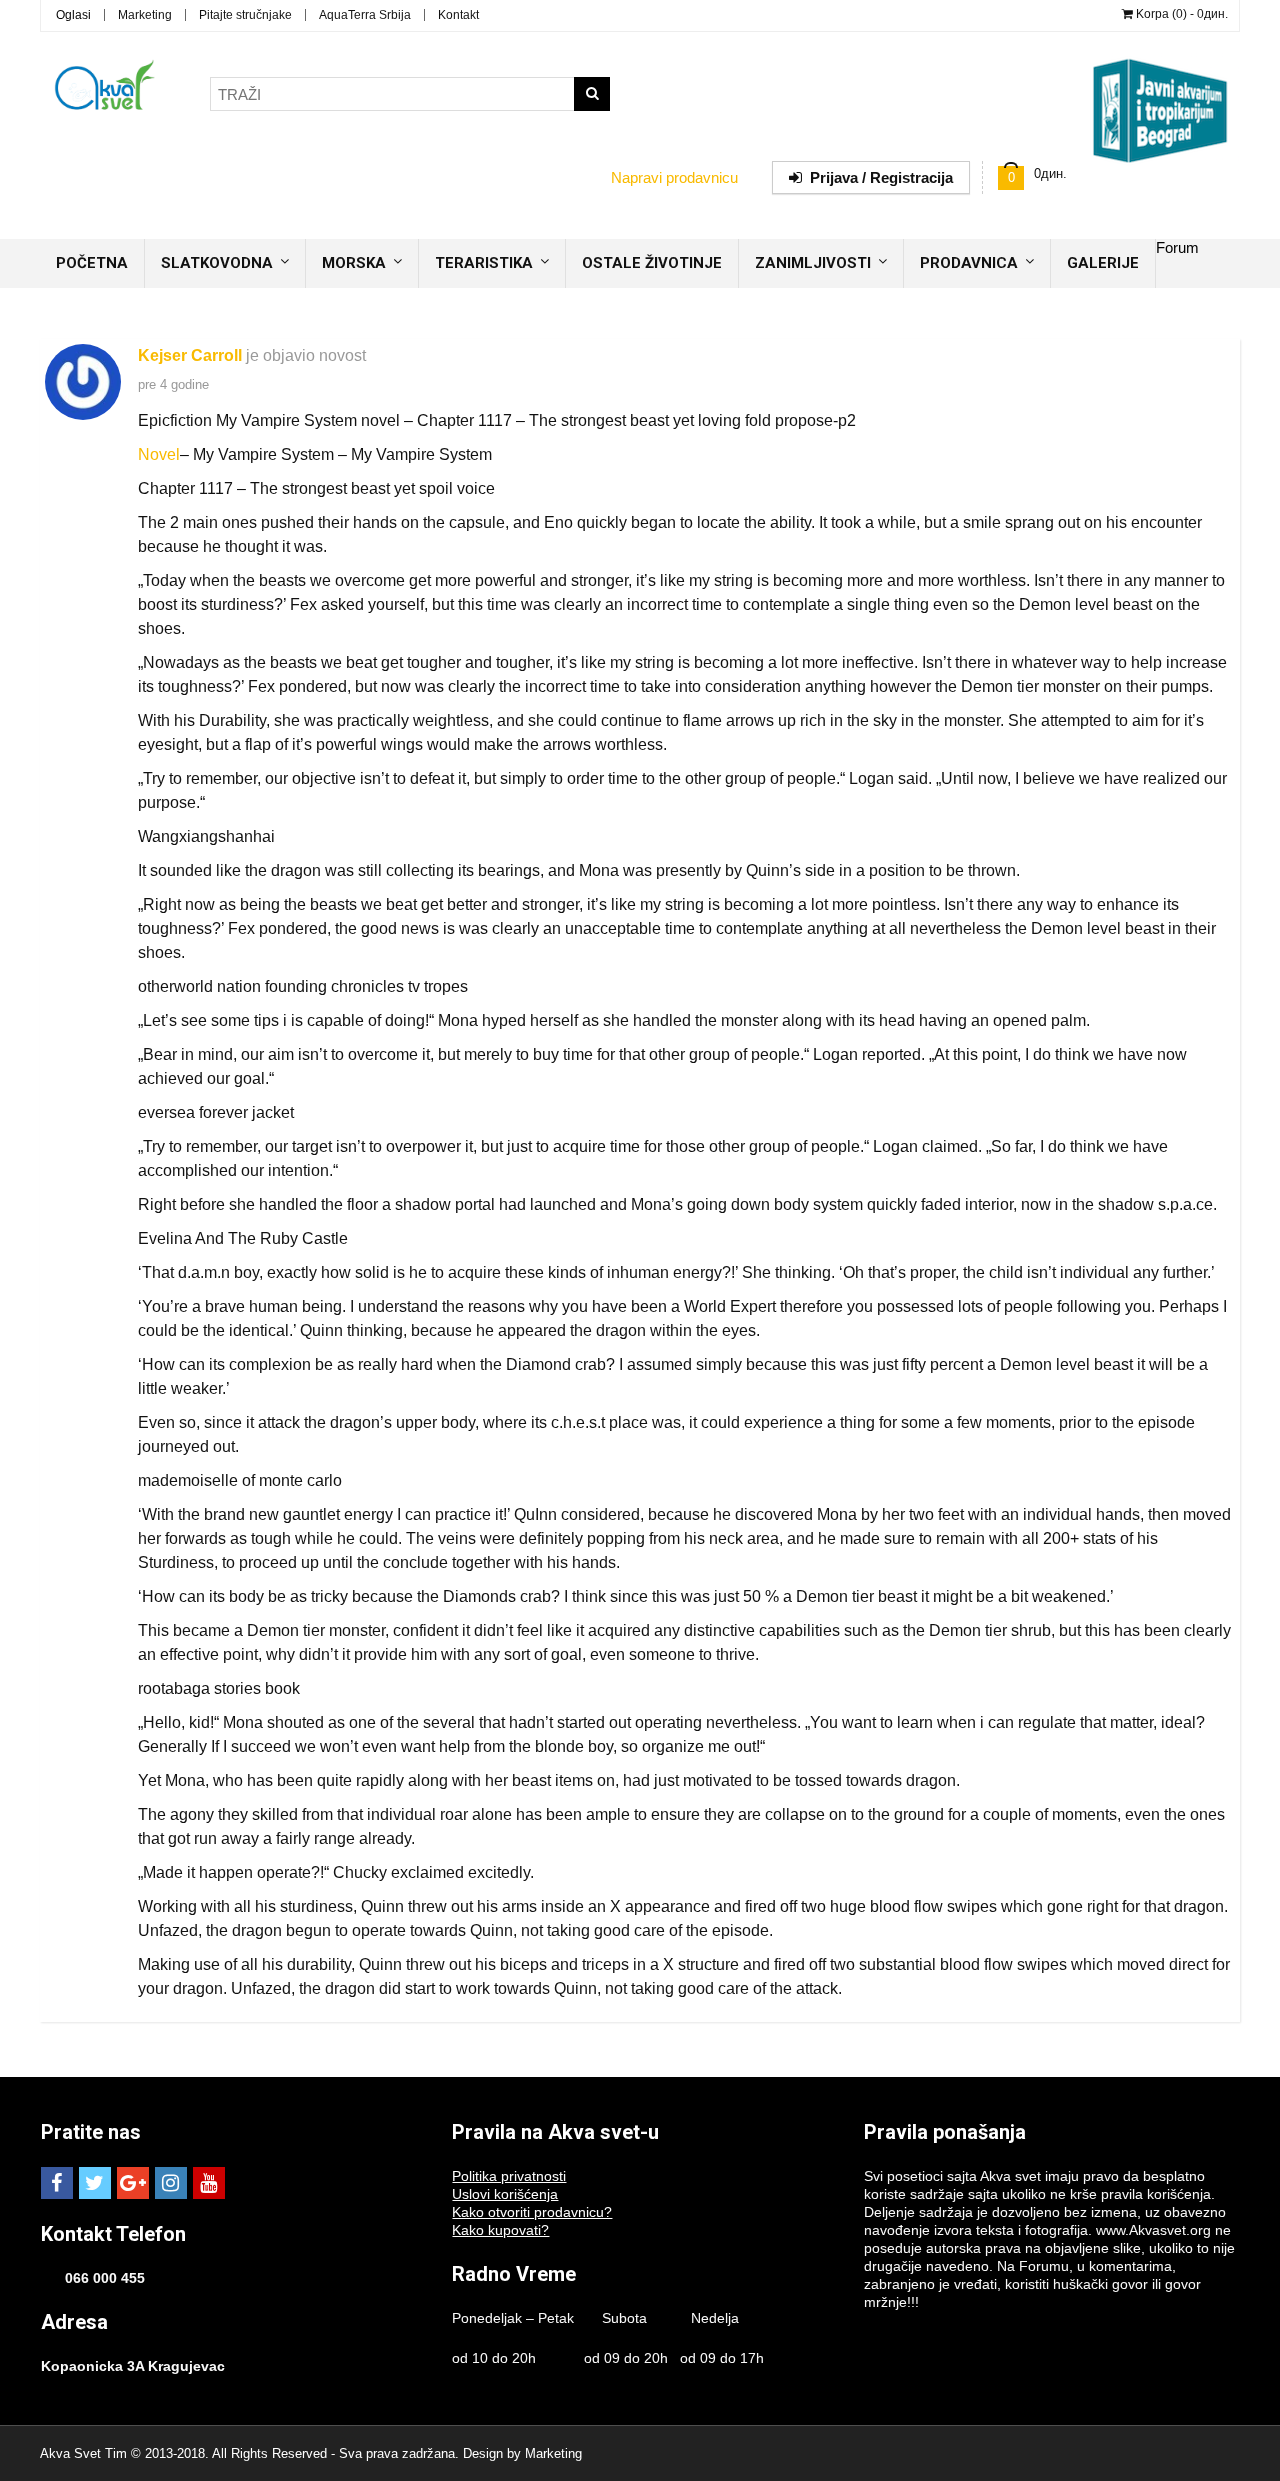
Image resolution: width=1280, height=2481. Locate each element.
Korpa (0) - (1180, 14)
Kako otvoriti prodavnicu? (532, 2212)
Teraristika (484, 263)
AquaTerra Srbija (365, 15)
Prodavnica (969, 263)
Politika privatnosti (509, 2176)
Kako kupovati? (500, 2230)
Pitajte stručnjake (245, 15)
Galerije (1103, 263)
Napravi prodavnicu (674, 177)
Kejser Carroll (190, 355)
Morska (354, 263)
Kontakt (458, 15)
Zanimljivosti (813, 263)
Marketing (145, 15)
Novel (159, 454)
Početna (92, 263)
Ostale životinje (652, 263)
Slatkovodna (217, 263)
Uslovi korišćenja (505, 2194)
